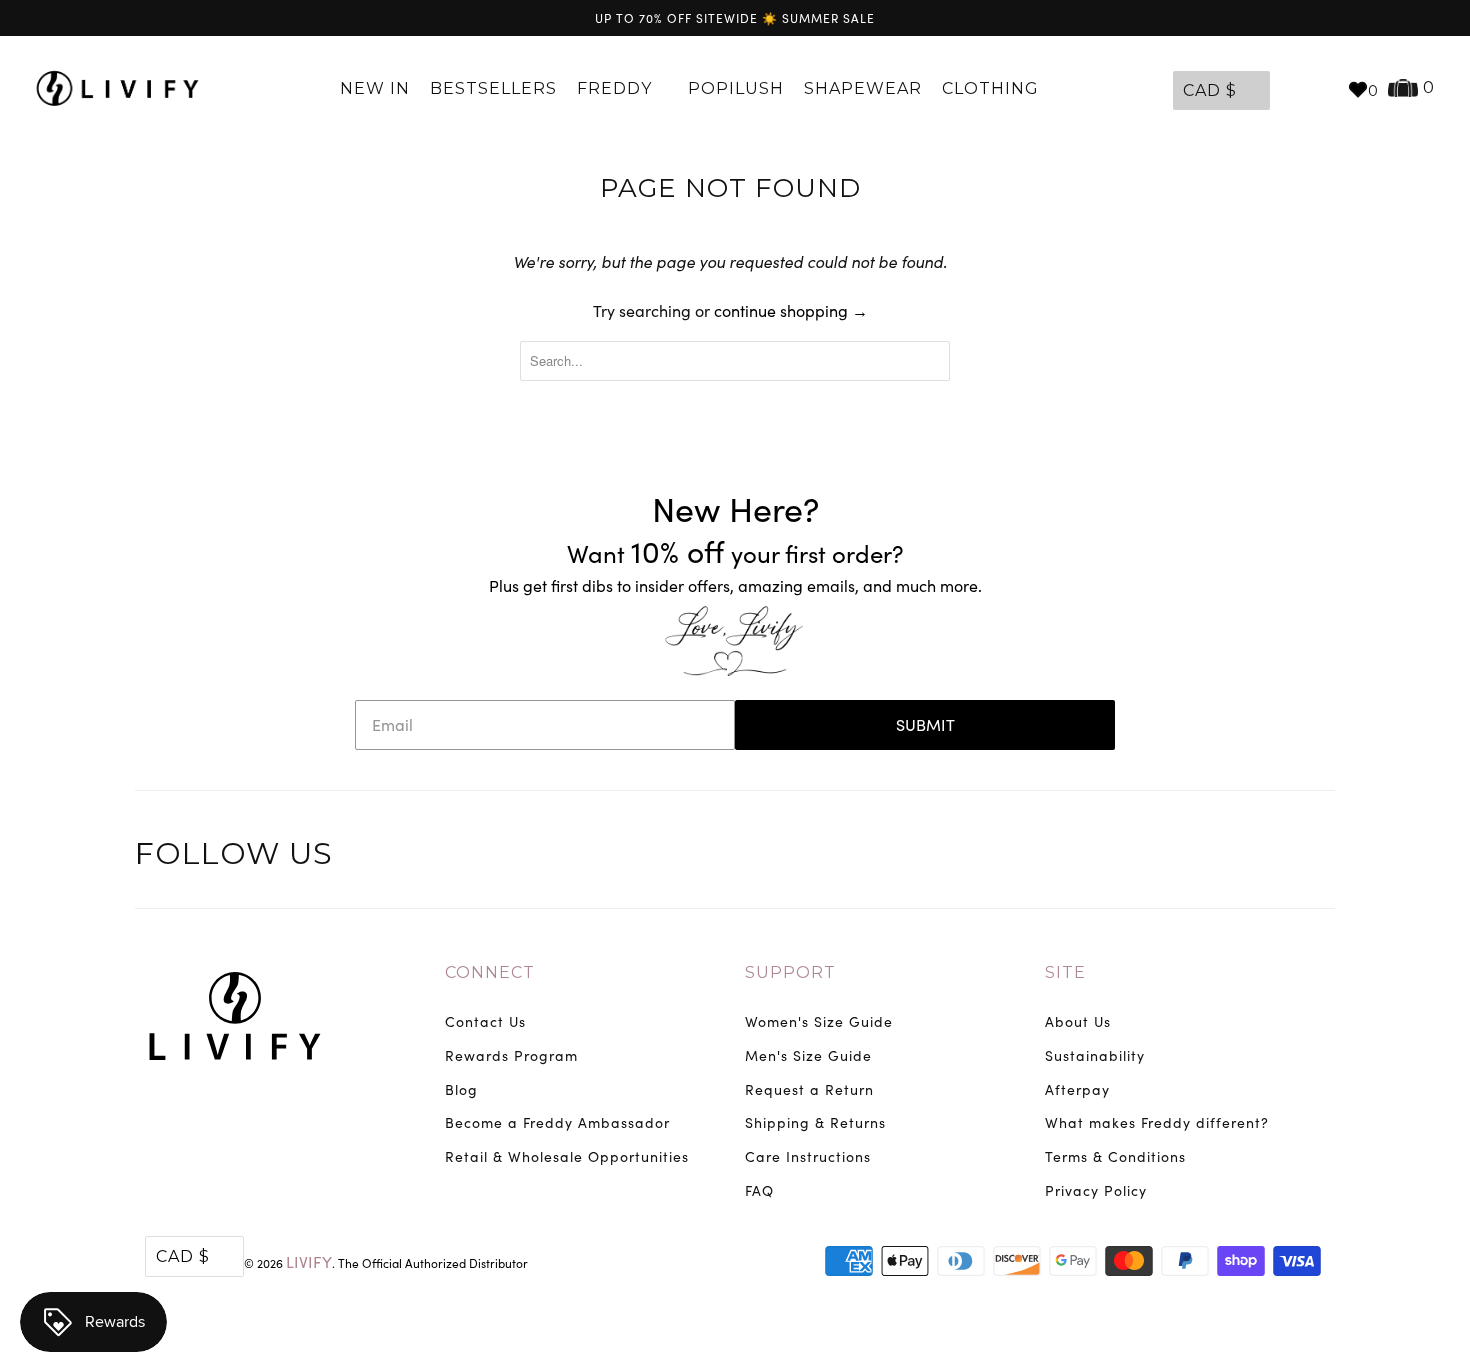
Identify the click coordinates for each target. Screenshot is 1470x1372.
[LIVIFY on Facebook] (1234, 857)
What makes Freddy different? (1157, 1122)
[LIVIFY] (117, 89)
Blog (461, 1089)
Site (1065, 972)
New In (375, 88)
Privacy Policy (1096, 1190)
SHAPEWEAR (863, 88)
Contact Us (485, 1021)
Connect (490, 972)
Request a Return (809, 1089)
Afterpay (1077, 1089)
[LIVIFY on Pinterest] (1275, 857)
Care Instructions (808, 1156)
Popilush (736, 88)
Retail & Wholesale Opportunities (567, 1156)
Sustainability (1095, 1055)
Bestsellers (493, 88)
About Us (1078, 1021)
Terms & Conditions (1115, 1156)
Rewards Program (511, 1055)
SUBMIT (925, 724)
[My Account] (1290, 89)
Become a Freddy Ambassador (557, 1122)
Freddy (617, 88)
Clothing (993, 88)
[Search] (1322, 89)
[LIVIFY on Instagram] (1317, 857)
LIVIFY (309, 1261)
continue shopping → (791, 310)
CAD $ (1210, 90)
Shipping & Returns (815, 1122)
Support (790, 972)
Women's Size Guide (819, 1021)
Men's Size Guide (808, 1055)
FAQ (759, 1190)
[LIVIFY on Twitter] (1192, 857)
